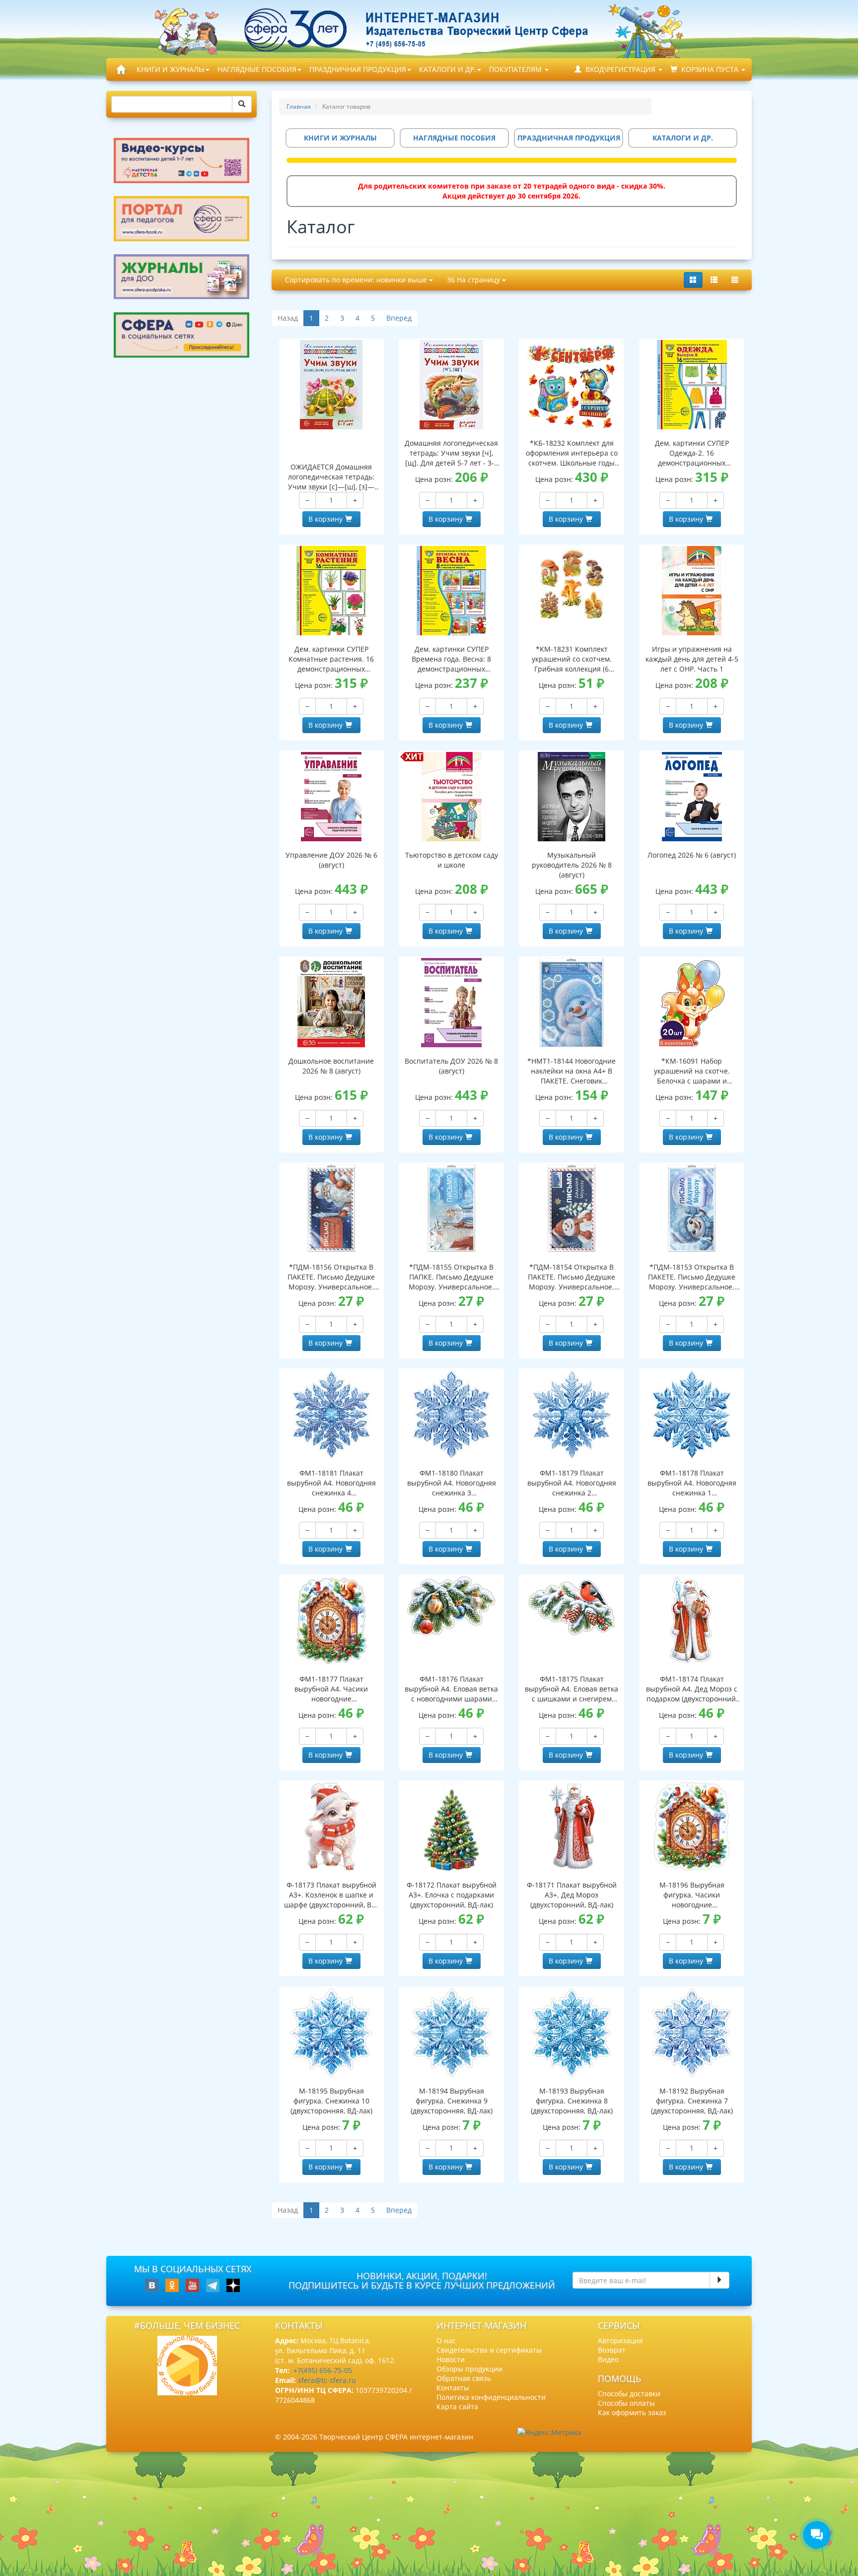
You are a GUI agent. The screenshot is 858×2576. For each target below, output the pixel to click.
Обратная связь (464, 2378)
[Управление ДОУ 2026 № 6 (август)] (332, 797)
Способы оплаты (626, 2403)
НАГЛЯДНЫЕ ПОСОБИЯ (257, 69)
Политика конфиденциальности (491, 2397)
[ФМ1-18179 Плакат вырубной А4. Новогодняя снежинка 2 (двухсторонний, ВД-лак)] (572, 1415)
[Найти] (242, 104)
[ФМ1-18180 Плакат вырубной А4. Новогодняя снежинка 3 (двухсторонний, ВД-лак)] (451, 1415)
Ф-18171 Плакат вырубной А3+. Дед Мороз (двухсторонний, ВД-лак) (572, 1895)
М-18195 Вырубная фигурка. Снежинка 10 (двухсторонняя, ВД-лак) (331, 2101)
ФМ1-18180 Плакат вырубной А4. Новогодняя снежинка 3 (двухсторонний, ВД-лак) (452, 1483)
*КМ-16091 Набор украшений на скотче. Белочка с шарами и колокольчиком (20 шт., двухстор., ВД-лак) (692, 1071)
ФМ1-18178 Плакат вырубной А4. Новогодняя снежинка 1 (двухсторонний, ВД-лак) (692, 1483)
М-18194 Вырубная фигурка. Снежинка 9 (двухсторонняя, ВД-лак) (452, 2101)
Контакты (453, 2388)
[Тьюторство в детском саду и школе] (451, 797)
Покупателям (516, 69)
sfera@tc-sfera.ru (327, 2380)
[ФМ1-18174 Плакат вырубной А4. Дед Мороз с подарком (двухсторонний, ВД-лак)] (692, 1621)
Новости (451, 2359)
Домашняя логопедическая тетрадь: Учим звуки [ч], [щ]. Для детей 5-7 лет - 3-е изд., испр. (451, 453)
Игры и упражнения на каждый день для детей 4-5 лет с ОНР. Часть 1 (692, 659)
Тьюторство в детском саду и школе (452, 860)
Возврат (612, 2350)
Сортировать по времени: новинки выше (357, 280)
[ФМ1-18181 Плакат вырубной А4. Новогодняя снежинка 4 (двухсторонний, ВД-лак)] (332, 1415)
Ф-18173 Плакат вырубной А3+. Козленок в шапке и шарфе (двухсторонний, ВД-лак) (331, 1895)
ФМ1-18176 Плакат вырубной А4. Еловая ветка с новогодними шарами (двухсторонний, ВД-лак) (451, 1689)
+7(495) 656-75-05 (323, 2370)
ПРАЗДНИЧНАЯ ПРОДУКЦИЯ (358, 69)
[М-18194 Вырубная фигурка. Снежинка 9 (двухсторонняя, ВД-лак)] (451, 2033)
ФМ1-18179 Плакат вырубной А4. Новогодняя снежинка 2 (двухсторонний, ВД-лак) (572, 1483)
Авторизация (620, 2340)
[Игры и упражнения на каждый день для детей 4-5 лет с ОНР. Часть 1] (692, 591)
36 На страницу (474, 280)
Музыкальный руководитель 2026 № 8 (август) (572, 865)
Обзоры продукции (469, 2369)
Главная (299, 106)
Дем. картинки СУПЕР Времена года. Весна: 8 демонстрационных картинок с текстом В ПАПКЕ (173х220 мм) (451, 659)
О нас (446, 2340)
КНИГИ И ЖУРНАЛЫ (171, 69)
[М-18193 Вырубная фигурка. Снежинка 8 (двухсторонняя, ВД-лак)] (572, 2033)
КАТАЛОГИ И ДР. (448, 69)
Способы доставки (629, 2394)
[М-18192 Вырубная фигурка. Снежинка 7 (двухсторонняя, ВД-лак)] (692, 2033)
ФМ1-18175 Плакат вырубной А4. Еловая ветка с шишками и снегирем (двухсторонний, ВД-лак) (572, 1689)
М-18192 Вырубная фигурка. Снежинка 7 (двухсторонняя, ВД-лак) (692, 2101)
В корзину (325, 519)
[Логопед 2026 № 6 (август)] (692, 797)
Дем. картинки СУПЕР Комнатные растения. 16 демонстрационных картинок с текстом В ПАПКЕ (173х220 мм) (331, 659)
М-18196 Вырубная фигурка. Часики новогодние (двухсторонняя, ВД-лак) (692, 1895)
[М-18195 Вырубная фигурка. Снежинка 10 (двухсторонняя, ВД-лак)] (332, 2033)
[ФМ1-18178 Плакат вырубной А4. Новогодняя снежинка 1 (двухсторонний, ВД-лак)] (692, 1415)
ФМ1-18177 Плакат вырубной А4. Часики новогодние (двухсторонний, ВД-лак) (331, 1689)
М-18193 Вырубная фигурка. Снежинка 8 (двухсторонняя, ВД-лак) (572, 2101)
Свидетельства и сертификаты (489, 2350)
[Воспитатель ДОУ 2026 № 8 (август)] (451, 1003)
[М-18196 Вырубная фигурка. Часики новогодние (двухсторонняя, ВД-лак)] (692, 1827)
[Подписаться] (719, 2280)
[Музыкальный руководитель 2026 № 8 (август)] (572, 797)
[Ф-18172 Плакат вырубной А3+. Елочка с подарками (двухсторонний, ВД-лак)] (451, 1827)
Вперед (399, 318)
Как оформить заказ (632, 2412)
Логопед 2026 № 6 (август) (692, 855)
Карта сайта (457, 2407)
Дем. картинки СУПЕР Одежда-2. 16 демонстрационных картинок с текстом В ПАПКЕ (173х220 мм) (692, 453)
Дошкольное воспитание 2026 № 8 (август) (331, 1066)
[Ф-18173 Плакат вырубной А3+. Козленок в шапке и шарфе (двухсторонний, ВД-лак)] (332, 1827)
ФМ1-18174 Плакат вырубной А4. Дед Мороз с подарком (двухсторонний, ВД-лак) (692, 1689)
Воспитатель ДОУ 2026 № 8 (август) (451, 1066)
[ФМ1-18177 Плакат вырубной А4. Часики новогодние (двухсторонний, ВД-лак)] (332, 1621)
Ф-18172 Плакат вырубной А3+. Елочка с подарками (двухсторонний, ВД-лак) (452, 1895)
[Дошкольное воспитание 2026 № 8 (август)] (332, 1003)
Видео (608, 2359)
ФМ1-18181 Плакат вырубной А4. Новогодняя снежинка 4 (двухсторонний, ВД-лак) (331, 1483)
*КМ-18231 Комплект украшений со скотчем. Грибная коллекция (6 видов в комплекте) (572, 659)
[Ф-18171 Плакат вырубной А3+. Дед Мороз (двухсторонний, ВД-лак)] (572, 1827)
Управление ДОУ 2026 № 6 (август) (331, 860)
